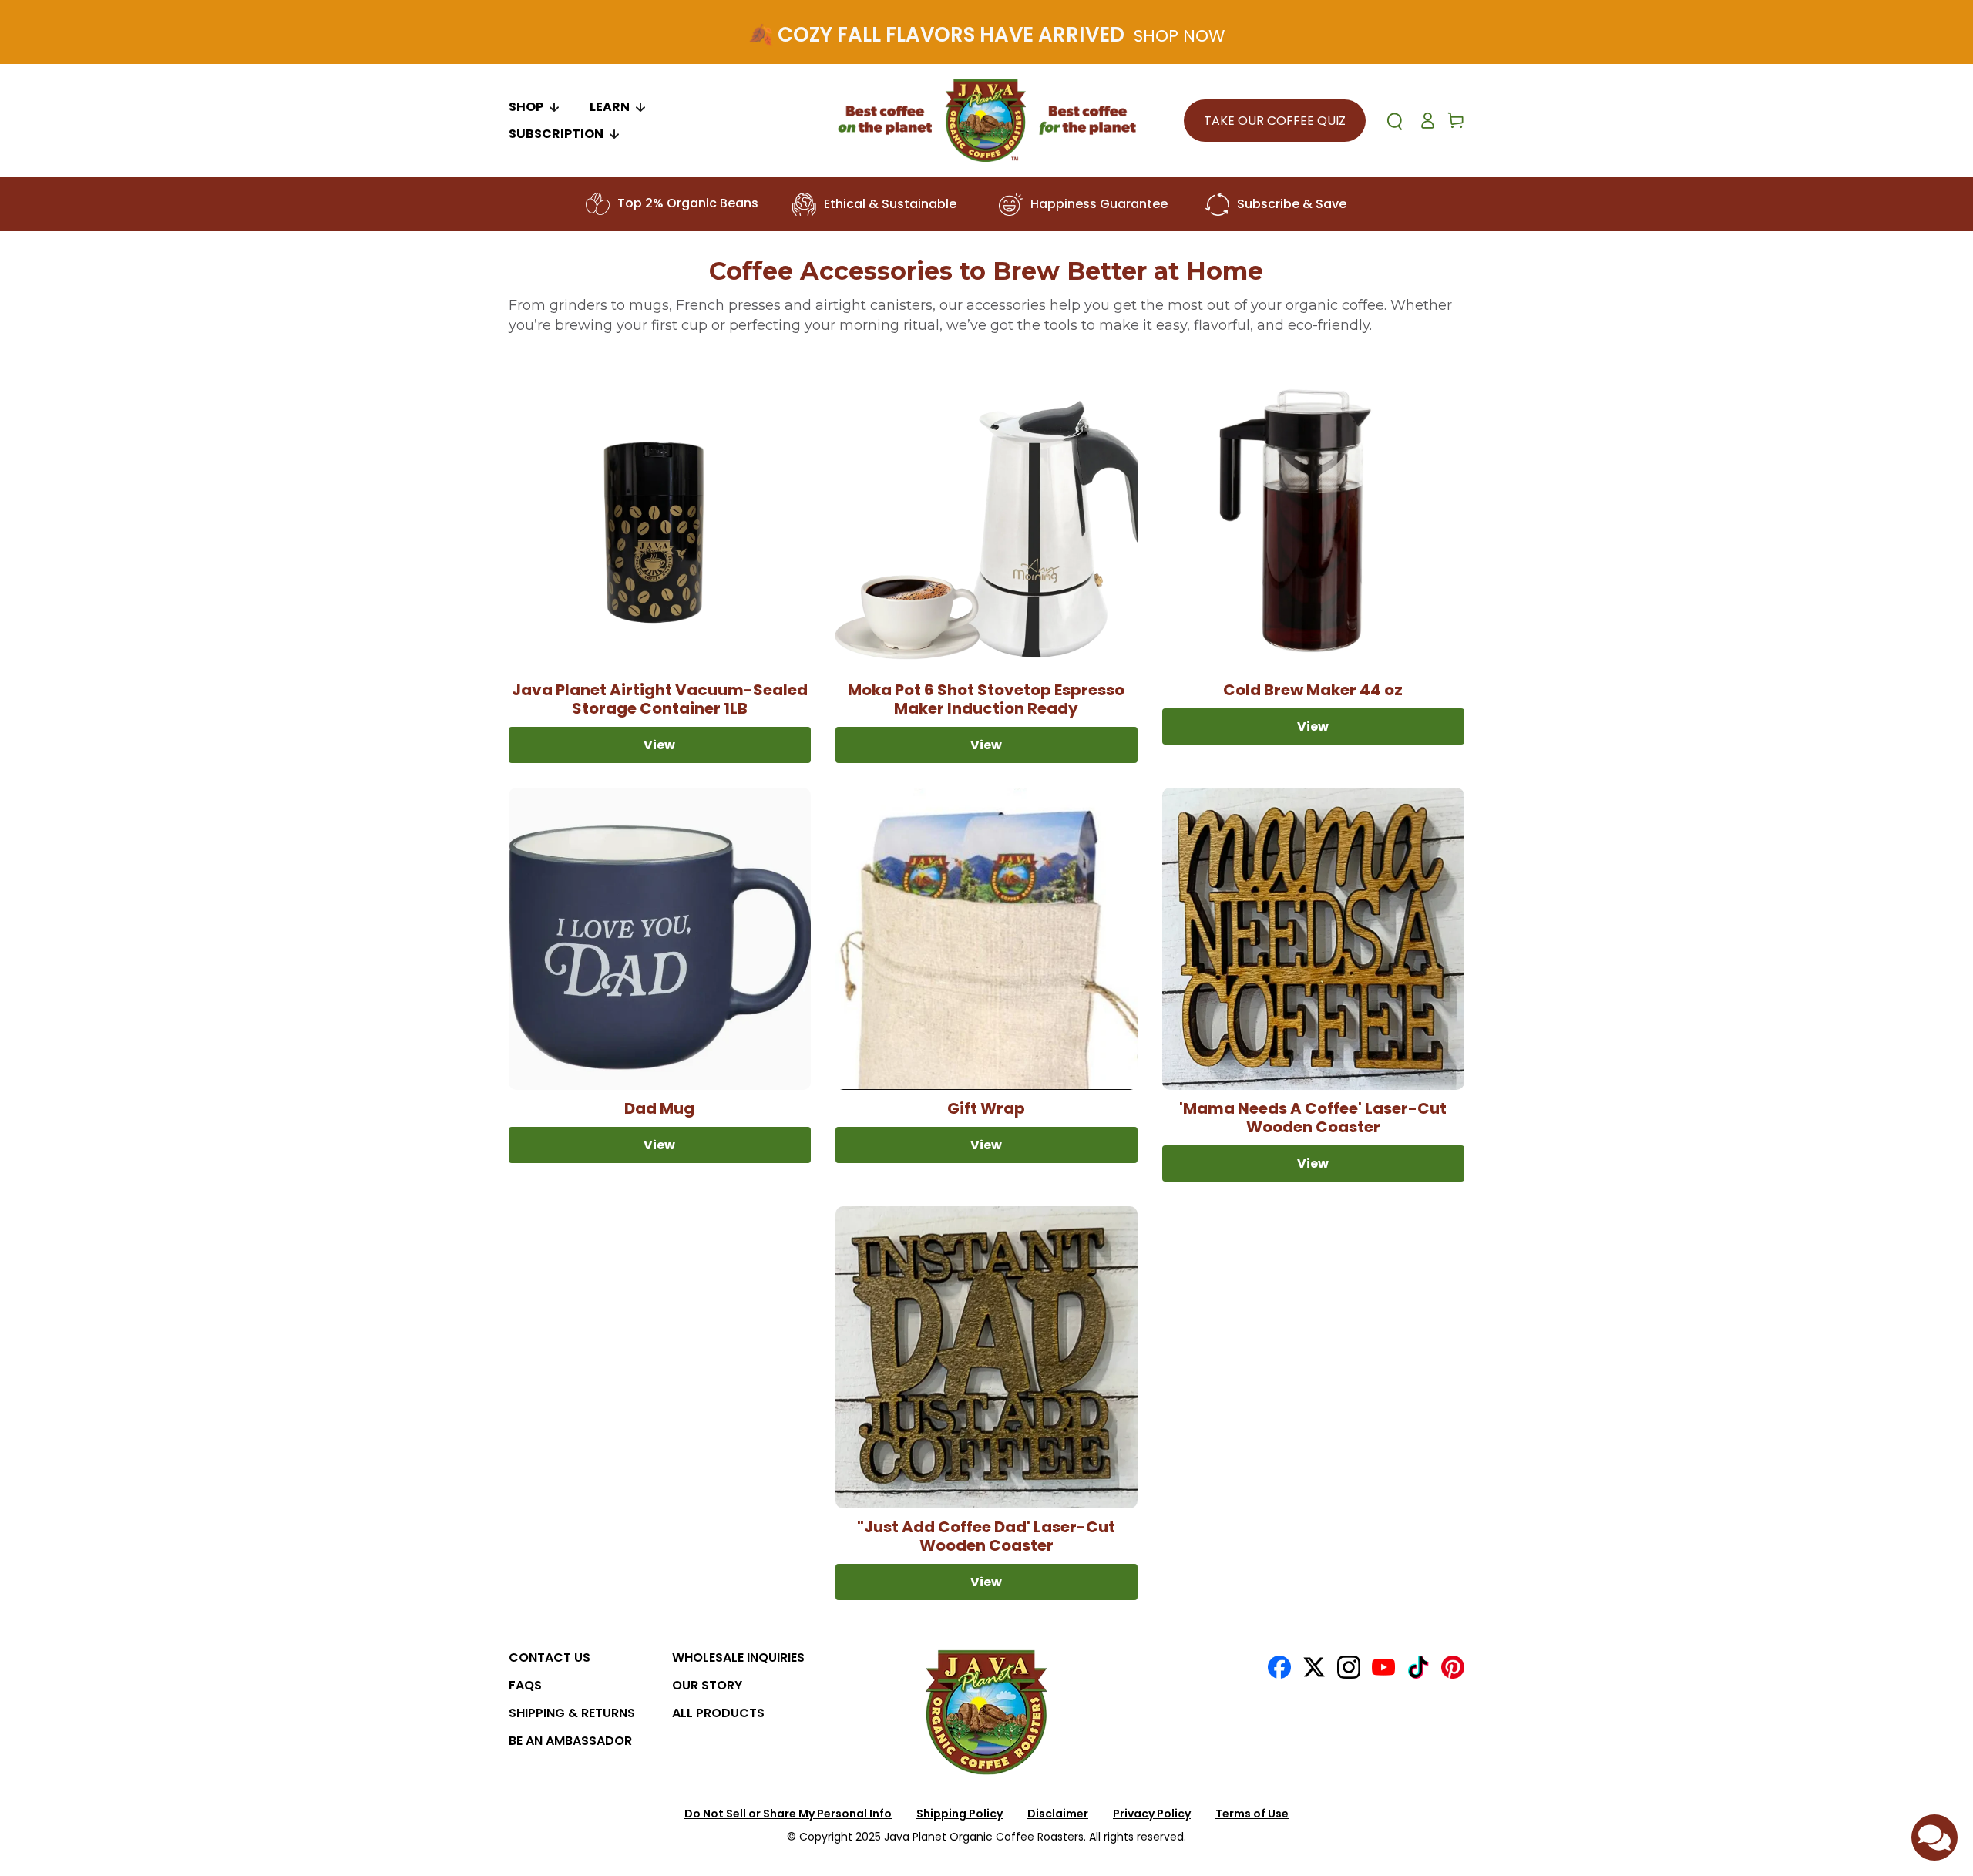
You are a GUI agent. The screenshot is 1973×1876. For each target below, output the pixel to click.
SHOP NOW (1179, 36)
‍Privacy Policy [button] (1152, 1814)
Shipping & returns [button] (572, 1713)
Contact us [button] (550, 1657)
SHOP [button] (526, 107)
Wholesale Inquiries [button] (738, 1657)
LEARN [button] (610, 107)
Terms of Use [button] (1252, 1814)
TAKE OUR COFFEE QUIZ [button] (1275, 121)
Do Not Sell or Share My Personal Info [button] (788, 1814)
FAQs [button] (525, 1685)
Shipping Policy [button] (960, 1814)
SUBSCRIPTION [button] (556, 134)
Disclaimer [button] (1058, 1814)
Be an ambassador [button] (570, 1741)
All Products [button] (718, 1713)
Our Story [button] (707, 1685)
